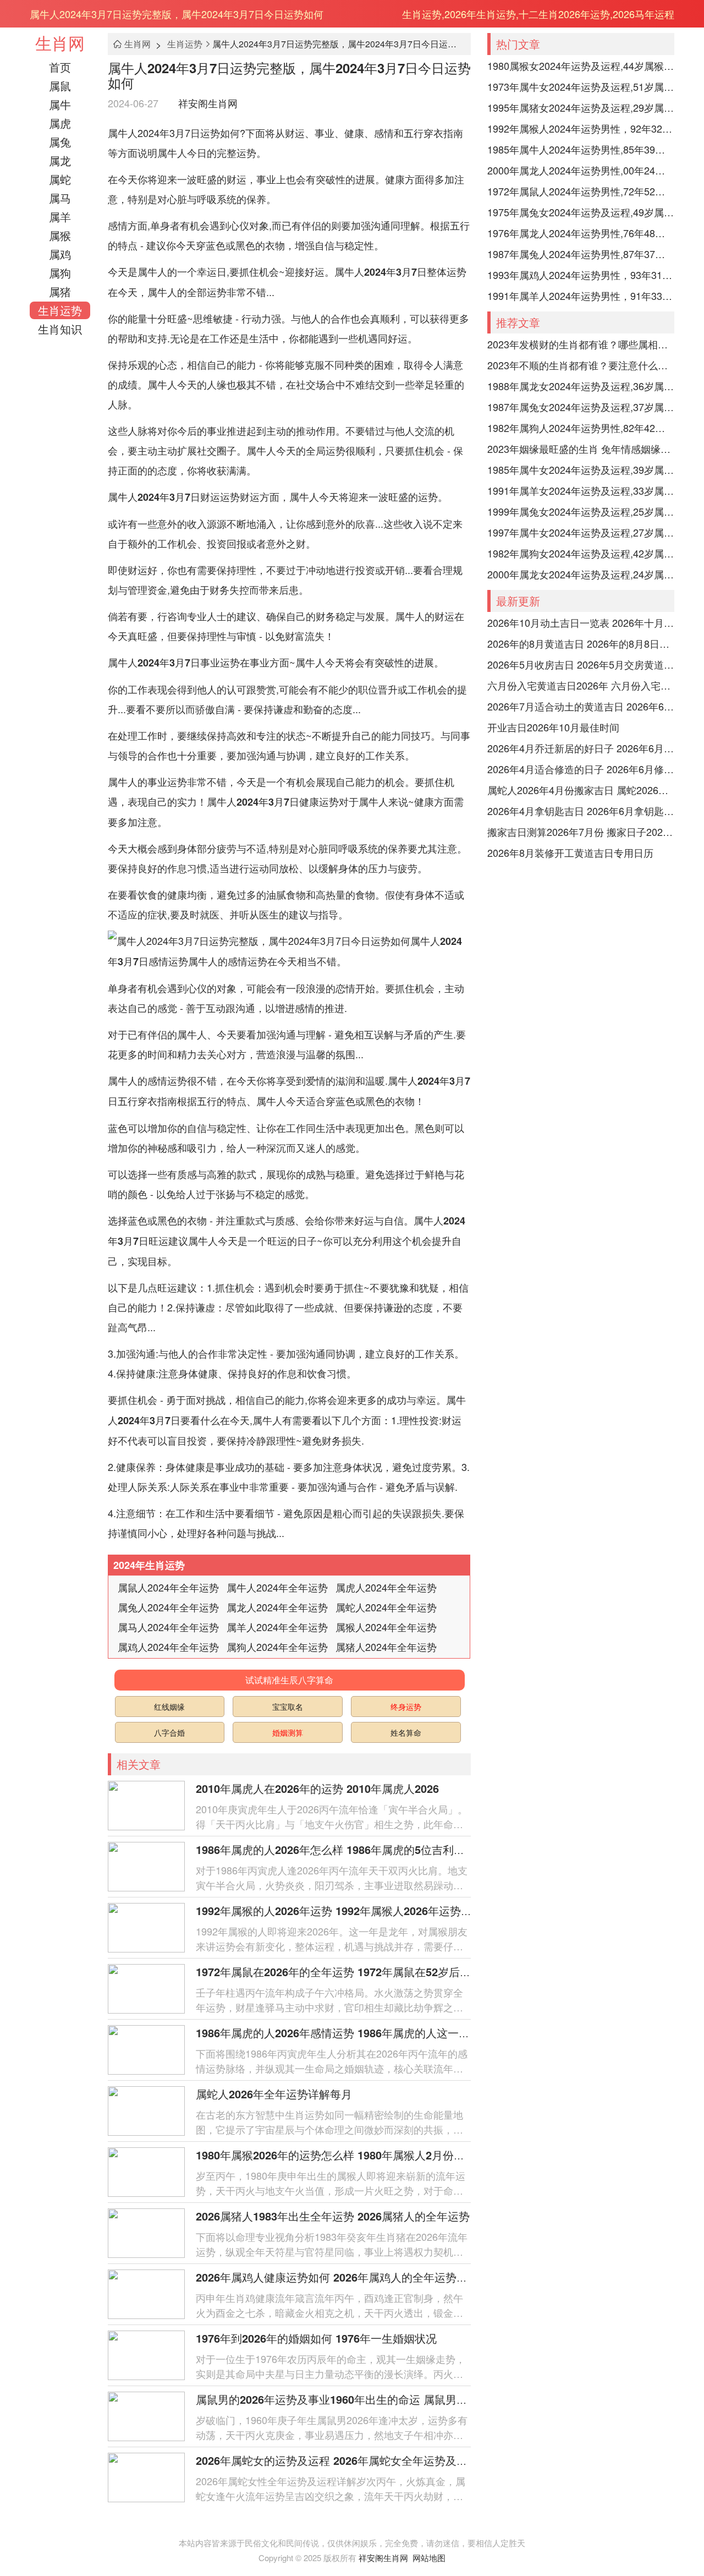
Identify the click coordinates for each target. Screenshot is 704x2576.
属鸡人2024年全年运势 (168, 1647)
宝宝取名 (288, 1707)
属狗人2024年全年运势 (277, 1647)
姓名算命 (406, 1732)
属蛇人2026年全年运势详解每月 (274, 2094)
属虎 (60, 123)
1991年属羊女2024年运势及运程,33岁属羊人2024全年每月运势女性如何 (581, 490)
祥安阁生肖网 (208, 103)
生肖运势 (60, 310)
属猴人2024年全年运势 (386, 1627)
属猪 (60, 291)
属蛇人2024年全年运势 (386, 1607)
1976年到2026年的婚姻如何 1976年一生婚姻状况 (316, 2338)
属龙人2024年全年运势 (277, 1607)
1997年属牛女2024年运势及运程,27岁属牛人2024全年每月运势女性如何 (581, 532)
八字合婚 (169, 1732)
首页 (60, 67)
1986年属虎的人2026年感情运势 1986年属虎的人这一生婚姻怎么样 (360, 2033)
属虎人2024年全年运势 (386, 1587)
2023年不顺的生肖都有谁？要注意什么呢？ (581, 365)
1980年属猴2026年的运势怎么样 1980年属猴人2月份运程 (336, 2155)
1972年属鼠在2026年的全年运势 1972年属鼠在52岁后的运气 (344, 1971)
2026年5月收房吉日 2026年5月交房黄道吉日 (581, 664)
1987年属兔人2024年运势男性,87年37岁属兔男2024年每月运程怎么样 (581, 254)
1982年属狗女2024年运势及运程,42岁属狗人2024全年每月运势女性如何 (581, 553)
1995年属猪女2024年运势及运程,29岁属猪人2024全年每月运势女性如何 (581, 107)
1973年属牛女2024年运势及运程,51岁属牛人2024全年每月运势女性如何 (581, 86)
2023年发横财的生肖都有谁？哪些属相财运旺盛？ (581, 344)
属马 (60, 198)
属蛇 (60, 179)
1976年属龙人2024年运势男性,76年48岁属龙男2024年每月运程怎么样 (581, 233)
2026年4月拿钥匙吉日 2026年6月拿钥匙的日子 (581, 811)
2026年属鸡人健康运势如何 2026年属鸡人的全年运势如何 (337, 2277)
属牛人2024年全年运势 (277, 1587)
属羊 (60, 217)
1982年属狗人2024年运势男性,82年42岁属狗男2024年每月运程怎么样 (581, 428)
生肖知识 (60, 329)
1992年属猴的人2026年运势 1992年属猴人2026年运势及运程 (345, 1910)
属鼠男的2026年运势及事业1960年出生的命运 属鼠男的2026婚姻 (355, 2399)
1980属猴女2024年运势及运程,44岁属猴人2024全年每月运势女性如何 (581, 65)
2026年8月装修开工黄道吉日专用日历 (570, 852)
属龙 (60, 160)
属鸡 (60, 254)
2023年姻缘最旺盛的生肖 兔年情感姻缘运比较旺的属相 (581, 449)
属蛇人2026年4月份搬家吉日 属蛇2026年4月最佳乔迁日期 (581, 790)
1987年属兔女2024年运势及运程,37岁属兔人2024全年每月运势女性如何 (581, 407)
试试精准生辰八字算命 (289, 1680)
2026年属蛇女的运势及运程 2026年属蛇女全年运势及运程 (337, 2460)
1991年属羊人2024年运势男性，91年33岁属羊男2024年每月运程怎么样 (581, 296)
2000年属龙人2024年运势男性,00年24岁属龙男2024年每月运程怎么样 (581, 170)
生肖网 (60, 43)
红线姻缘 (169, 1707)
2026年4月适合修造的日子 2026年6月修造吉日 (581, 769)
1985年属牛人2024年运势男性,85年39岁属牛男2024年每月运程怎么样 (581, 149)
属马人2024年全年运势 (168, 1627)
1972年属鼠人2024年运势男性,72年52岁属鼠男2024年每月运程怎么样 (581, 191)
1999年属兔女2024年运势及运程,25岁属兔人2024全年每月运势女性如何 (581, 511)
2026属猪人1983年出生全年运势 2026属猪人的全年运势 (333, 2216)
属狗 (60, 273)
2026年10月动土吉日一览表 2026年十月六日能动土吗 (581, 622)
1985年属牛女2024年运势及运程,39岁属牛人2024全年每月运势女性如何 (581, 469)
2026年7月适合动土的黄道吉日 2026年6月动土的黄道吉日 (581, 706)
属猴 (60, 235)
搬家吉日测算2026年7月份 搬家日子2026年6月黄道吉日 (581, 832)
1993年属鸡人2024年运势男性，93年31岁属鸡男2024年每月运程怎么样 (581, 275)
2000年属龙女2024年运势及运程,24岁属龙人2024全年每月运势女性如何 (581, 574)
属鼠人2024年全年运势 (168, 1587)
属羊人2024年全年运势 (277, 1627)
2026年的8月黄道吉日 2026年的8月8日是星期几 (581, 643)
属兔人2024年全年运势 (168, 1607)
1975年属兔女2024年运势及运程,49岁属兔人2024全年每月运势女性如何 (581, 212)
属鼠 (60, 86)
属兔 (60, 142)
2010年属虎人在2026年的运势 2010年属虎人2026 (317, 1788)
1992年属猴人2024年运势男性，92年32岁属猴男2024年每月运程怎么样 (581, 128)
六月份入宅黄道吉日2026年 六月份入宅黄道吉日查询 (581, 685)
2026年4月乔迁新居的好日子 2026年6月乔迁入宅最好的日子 (581, 748)
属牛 (60, 104)
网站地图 (429, 2558)
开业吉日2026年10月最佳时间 (553, 727)
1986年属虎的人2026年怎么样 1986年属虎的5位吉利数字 (336, 1849)
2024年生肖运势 (149, 1565)
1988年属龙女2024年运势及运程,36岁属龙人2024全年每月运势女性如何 (581, 386)
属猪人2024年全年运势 (386, 1647)
